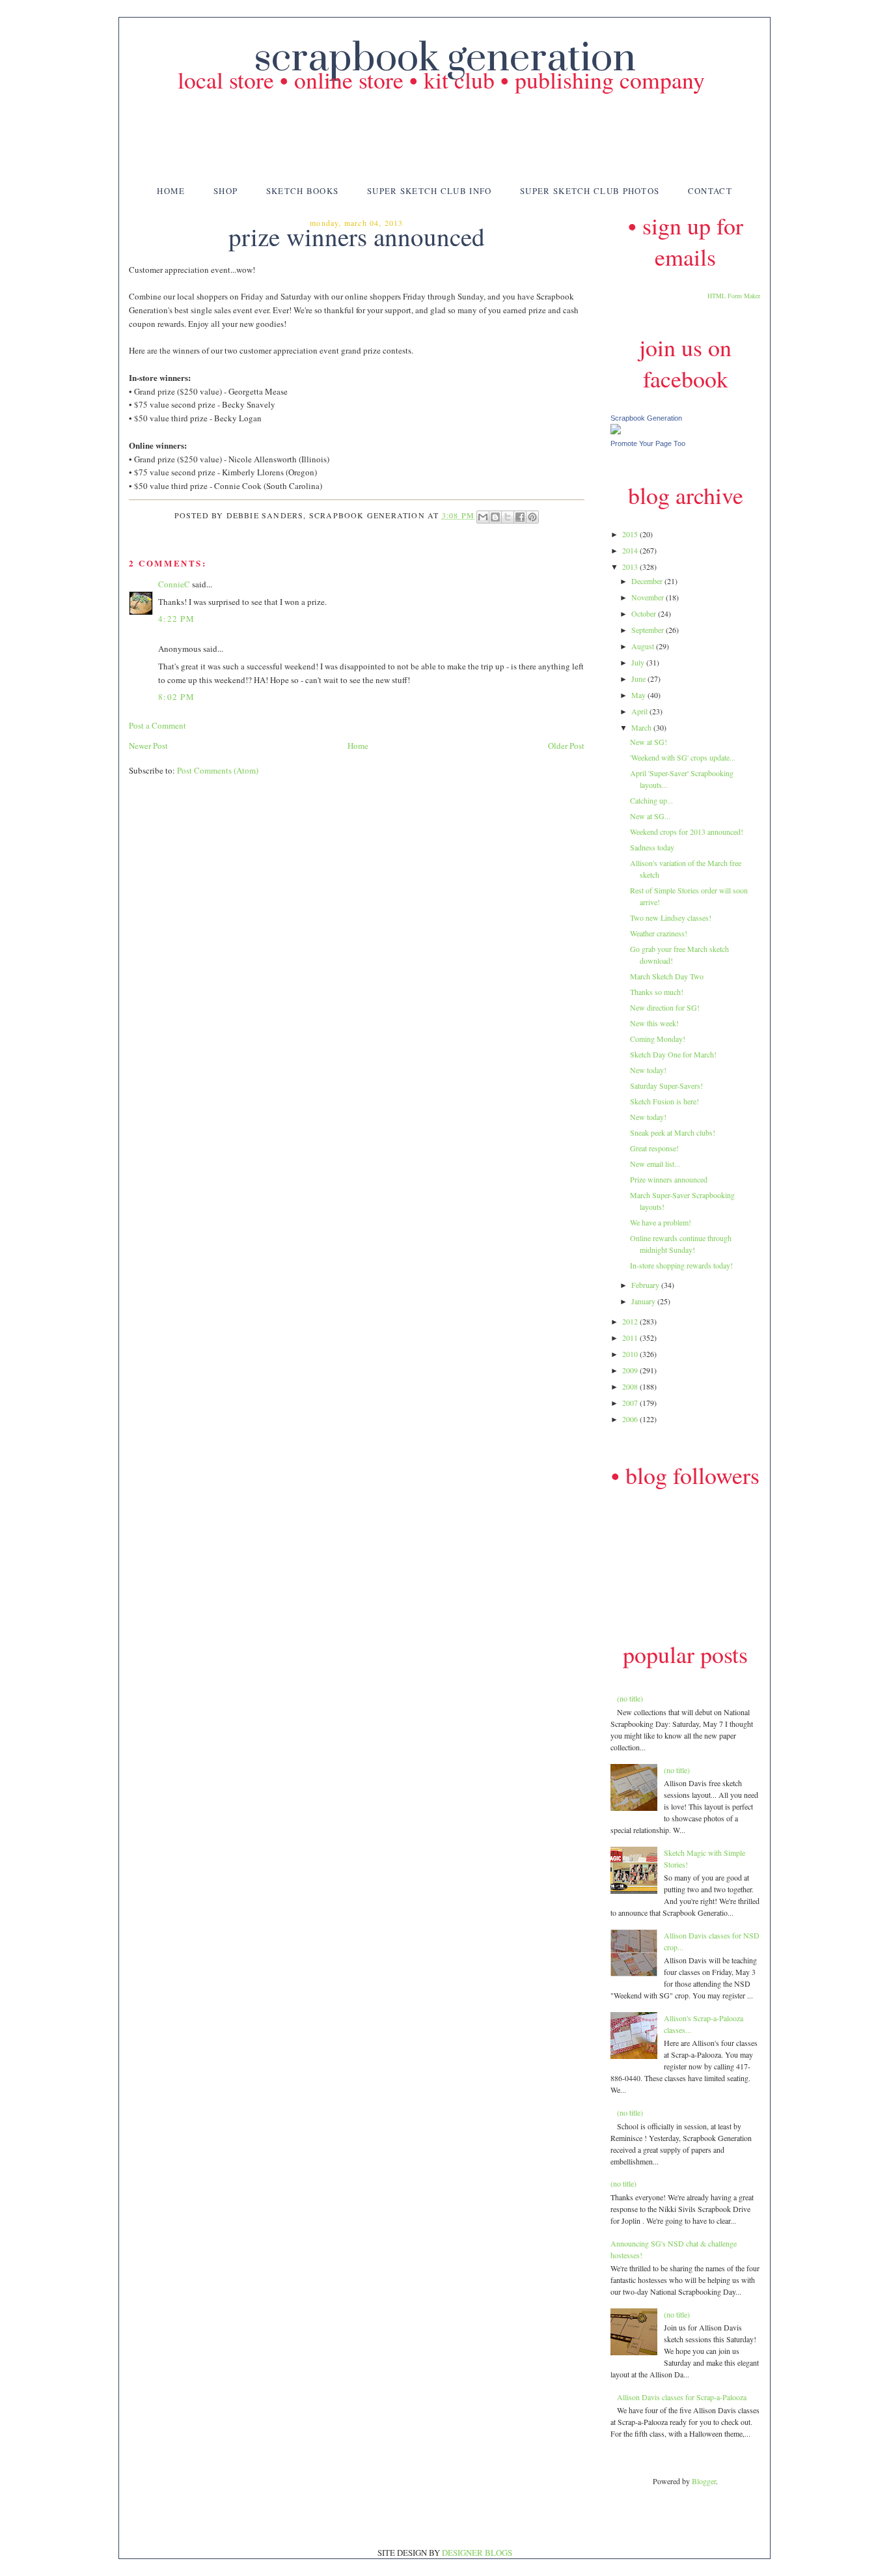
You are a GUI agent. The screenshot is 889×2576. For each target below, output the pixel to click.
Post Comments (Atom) (218, 770)
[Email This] (483, 517)
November (649, 597)
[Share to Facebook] (520, 517)
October (645, 613)
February (646, 1285)
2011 (631, 1337)
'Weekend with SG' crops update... (683, 757)
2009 (631, 1370)
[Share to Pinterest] (532, 517)
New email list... (655, 1164)
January (644, 1301)
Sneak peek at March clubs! (673, 1132)
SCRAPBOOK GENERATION (445, 59)
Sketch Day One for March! (673, 1054)
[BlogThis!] (495, 517)
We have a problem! (661, 1222)
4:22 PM (176, 619)
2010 (631, 1354)
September (649, 630)
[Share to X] (508, 517)
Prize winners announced (669, 1179)
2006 (631, 1419)
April (640, 711)
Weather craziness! (659, 933)
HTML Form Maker (734, 296)
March (642, 727)
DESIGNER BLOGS (477, 2553)
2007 (631, 1403)
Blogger (704, 2481)
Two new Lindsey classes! (671, 917)
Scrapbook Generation (646, 418)
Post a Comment (157, 725)
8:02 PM (176, 697)
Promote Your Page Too (648, 443)
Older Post (566, 746)
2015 (631, 534)
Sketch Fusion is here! (664, 1101)
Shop (226, 191)
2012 (631, 1321)
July (639, 662)
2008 (631, 1386)
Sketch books (303, 191)
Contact (710, 191)
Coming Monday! (658, 1039)
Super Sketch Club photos (590, 191)
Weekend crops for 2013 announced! (687, 832)
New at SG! (649, 742)
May (639, 695)
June (639, 679)
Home (171, 191)
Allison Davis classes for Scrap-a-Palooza (682, 2397)
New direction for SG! (665, 1007)
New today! (648, 1070)
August (644, 646)
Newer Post (148, 746)
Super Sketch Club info (430, 191)
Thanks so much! (657, 992)
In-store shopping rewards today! (681, 1265)
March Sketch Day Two (667, 976)
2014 (631, 550)
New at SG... (650, 816)
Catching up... (651, 800)
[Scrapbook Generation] (616, 431)
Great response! (654, 1148)
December (648, 581)
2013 (631, 567)
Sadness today (652, 847)
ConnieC (174, 584)
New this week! (654, 1023)
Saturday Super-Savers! (666, 1085)
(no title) (630, 1698)
